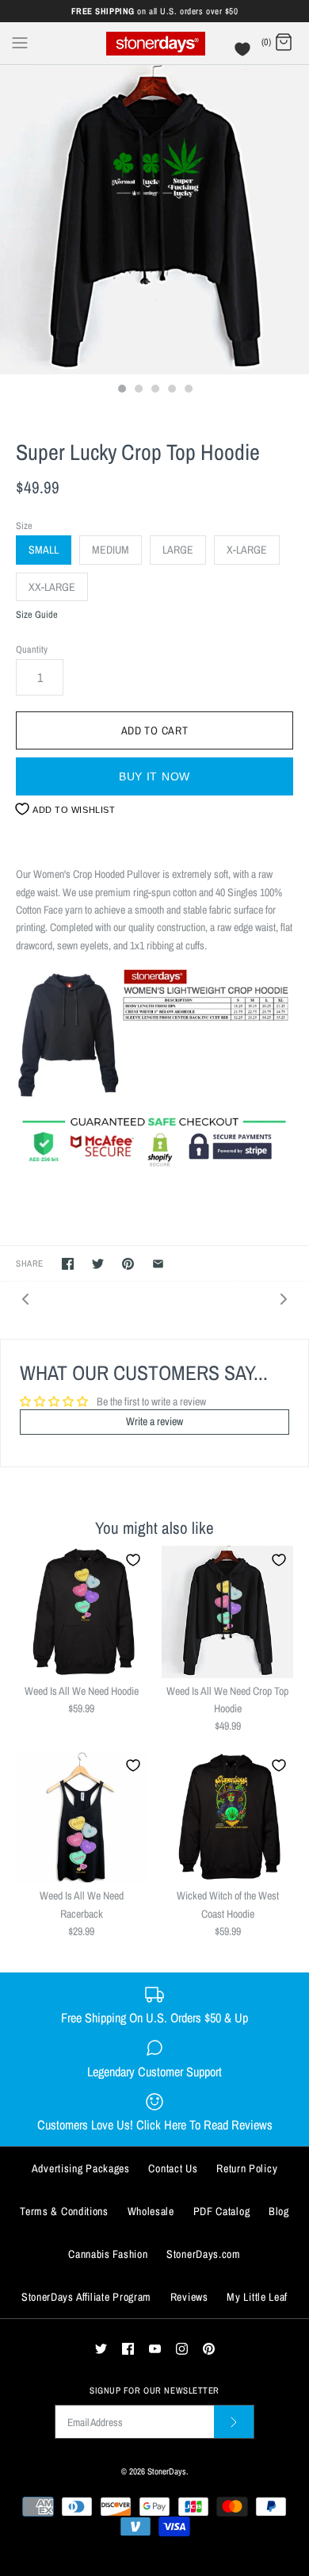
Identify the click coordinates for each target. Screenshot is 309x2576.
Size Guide (37, 615)
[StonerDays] (155, 43)
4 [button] (171, 390)
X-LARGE (247, 550)
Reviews (189, 2297)
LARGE (178, 550)
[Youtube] (155, 2349)
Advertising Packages (81, 2168)
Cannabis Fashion (108, 2254)
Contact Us (173, 2168)
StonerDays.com (204, 2254)
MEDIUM (111, 550)
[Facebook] (128, 2349)
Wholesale (151, 2211)
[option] (154, 220)
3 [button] (154, 390)
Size (24, 525)
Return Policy (247, 2168)
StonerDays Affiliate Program (86, 2297)
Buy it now (154, 776)
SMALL (44, 550)
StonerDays (167, 2471)
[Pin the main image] (128, 1264)
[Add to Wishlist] (133, 1560)
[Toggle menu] (20, 42)
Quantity (32, 649)
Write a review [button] (154, 1421)
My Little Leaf (257, 2297)
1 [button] (121, 390)
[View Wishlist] (244, 53)
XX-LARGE (52, 587)
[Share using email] (158, 1264)
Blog (279, 2211)
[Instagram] (182, 2349)
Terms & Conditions (64, 2211)
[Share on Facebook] (68, 1264)
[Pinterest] (209, 2349)
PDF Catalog (222, 2211)
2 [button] (138, 390)
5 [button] (188, 390)
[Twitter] (101, 2349)
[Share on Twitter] (98, 1264)
